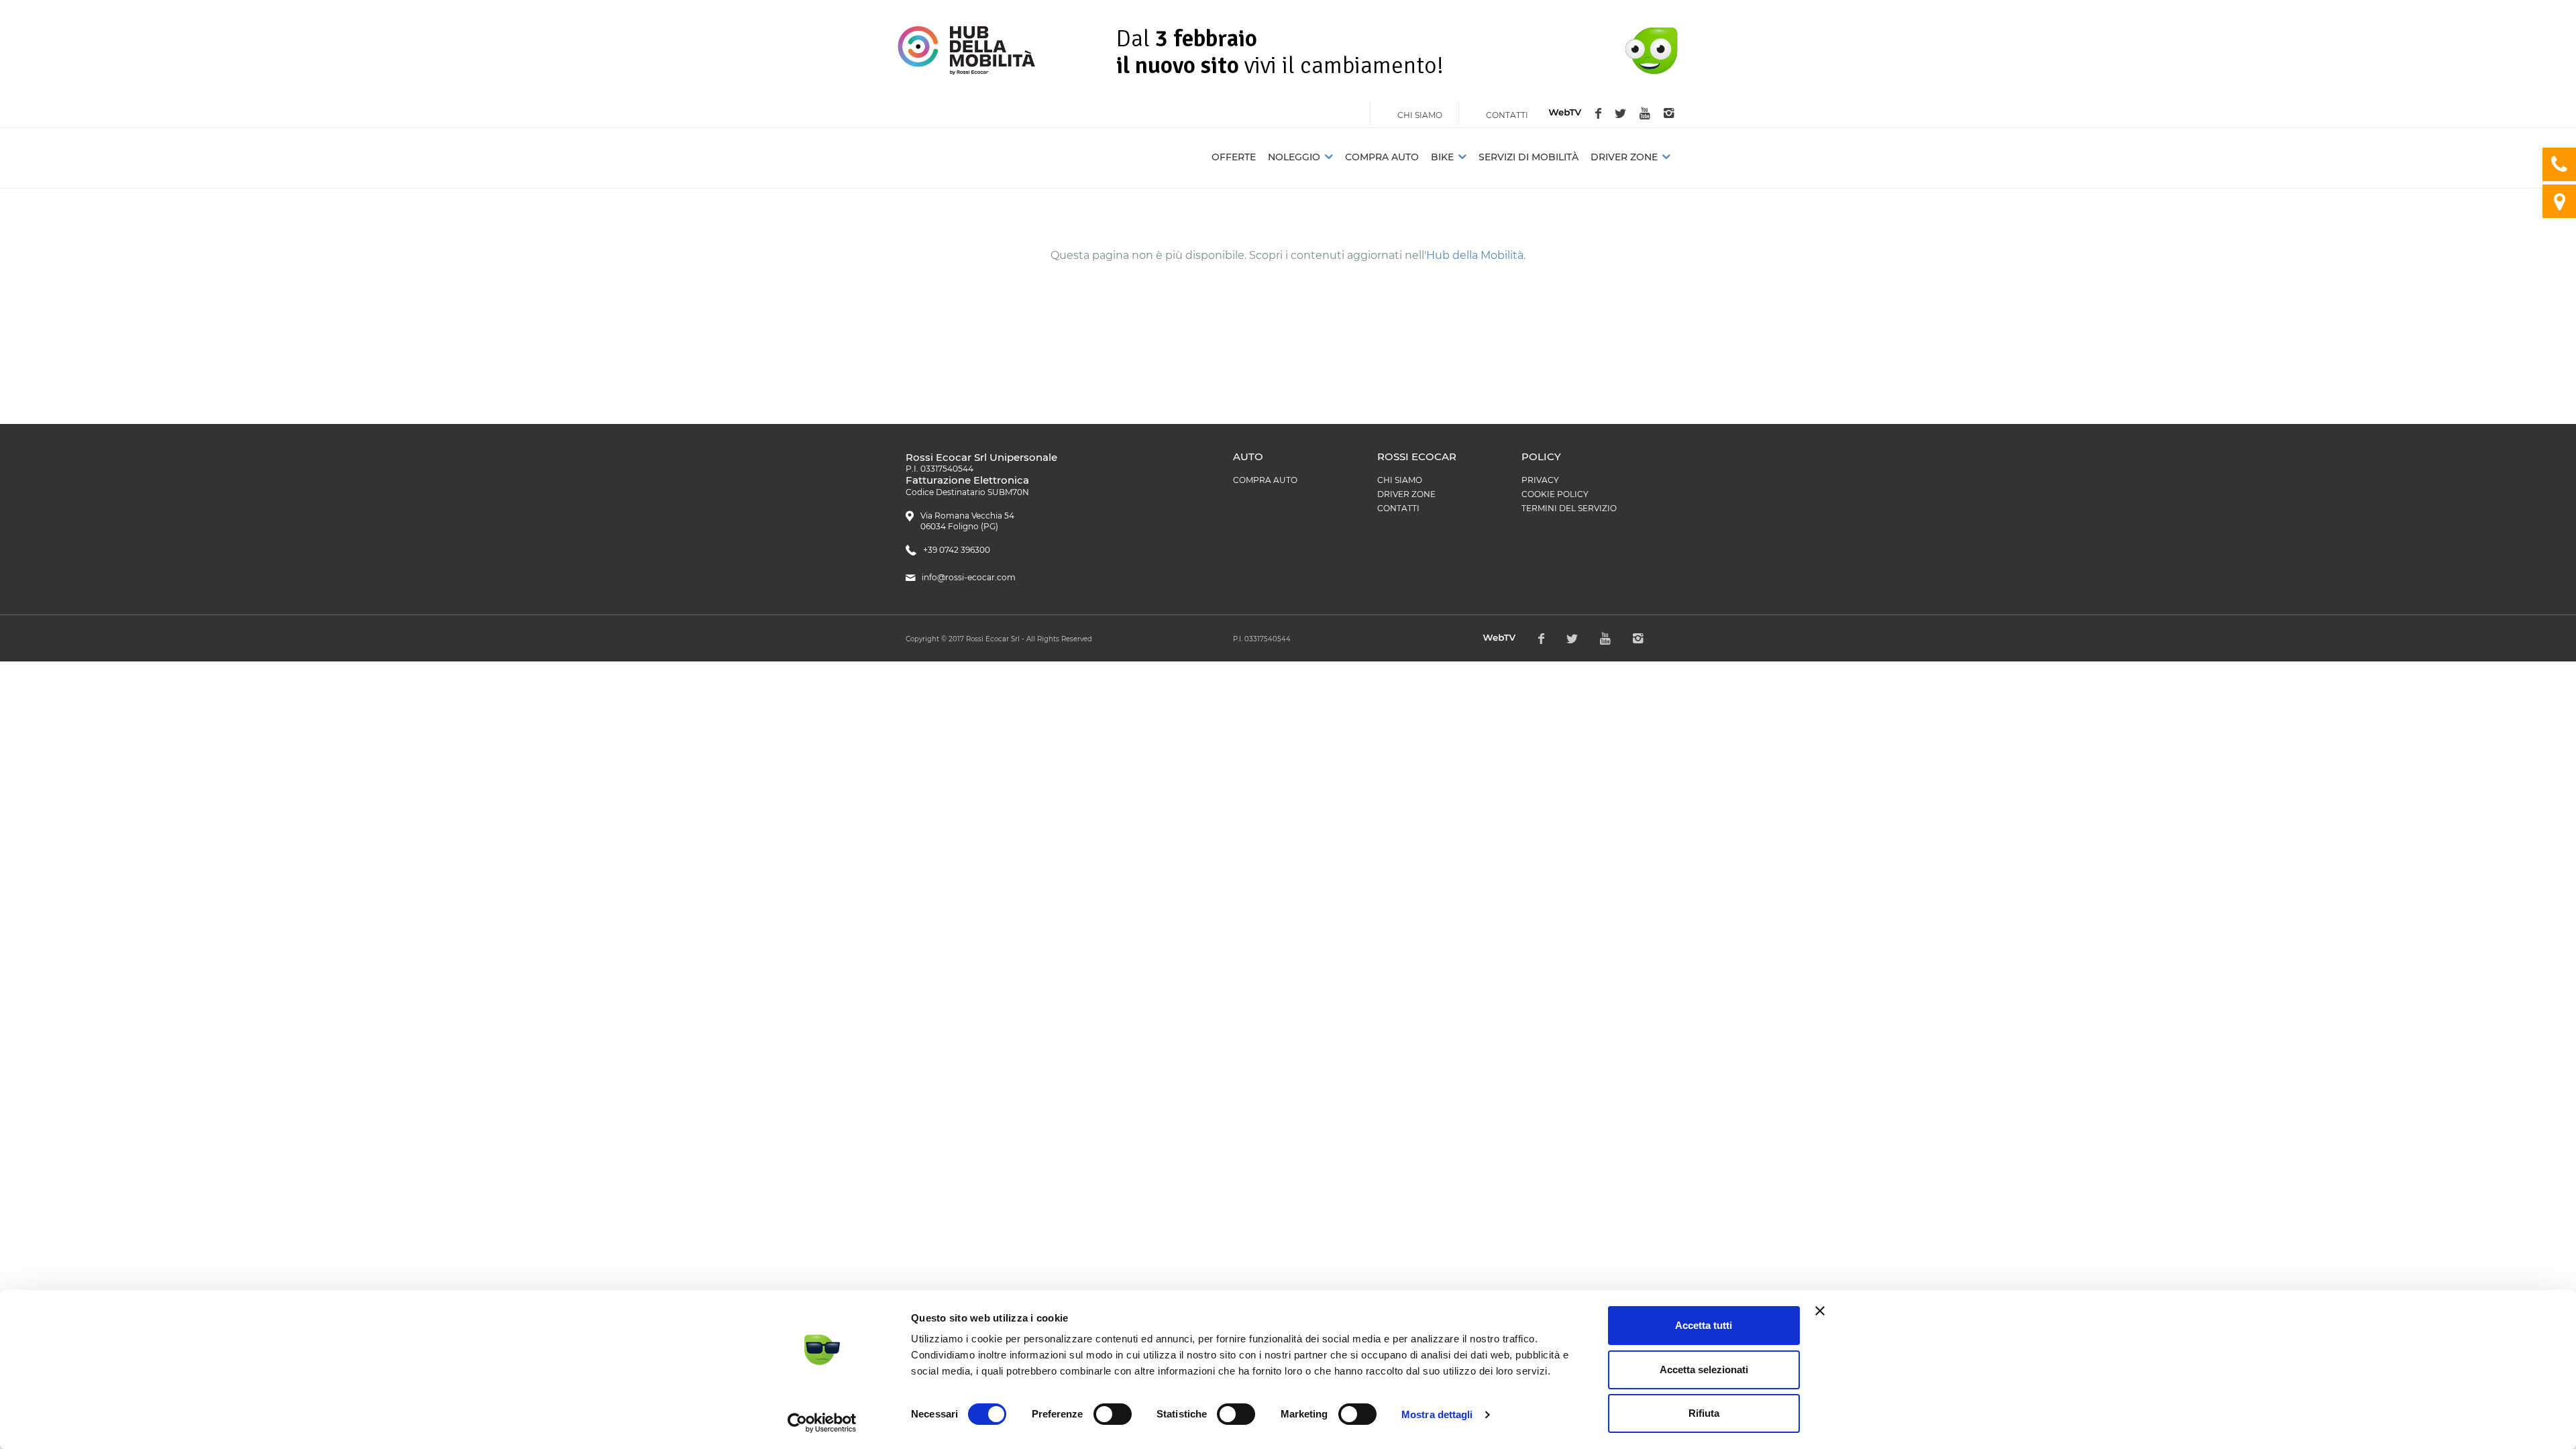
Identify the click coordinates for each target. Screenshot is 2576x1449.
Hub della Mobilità (1475, 255)
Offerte (1234, 157)
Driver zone (1406, 494)
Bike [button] (1442, 157)
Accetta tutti (1704, 1325)
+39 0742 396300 (957, 550)
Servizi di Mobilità (1528, 157)
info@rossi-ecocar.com (969, 577)
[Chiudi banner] (1820, 1311)
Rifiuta (1704, 1413)
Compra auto (1382, 157)
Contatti (1398, 508)
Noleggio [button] (1294, 157)
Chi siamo (1400, 480)
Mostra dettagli (1437, 1414)
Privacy (1540, 480)
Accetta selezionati (1704, 1370)
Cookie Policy (1555, 494)
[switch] (1113, 1414)
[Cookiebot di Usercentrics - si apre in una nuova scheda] (822, 1423)
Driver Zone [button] (1624, 157)
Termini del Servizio (1569, 508)
